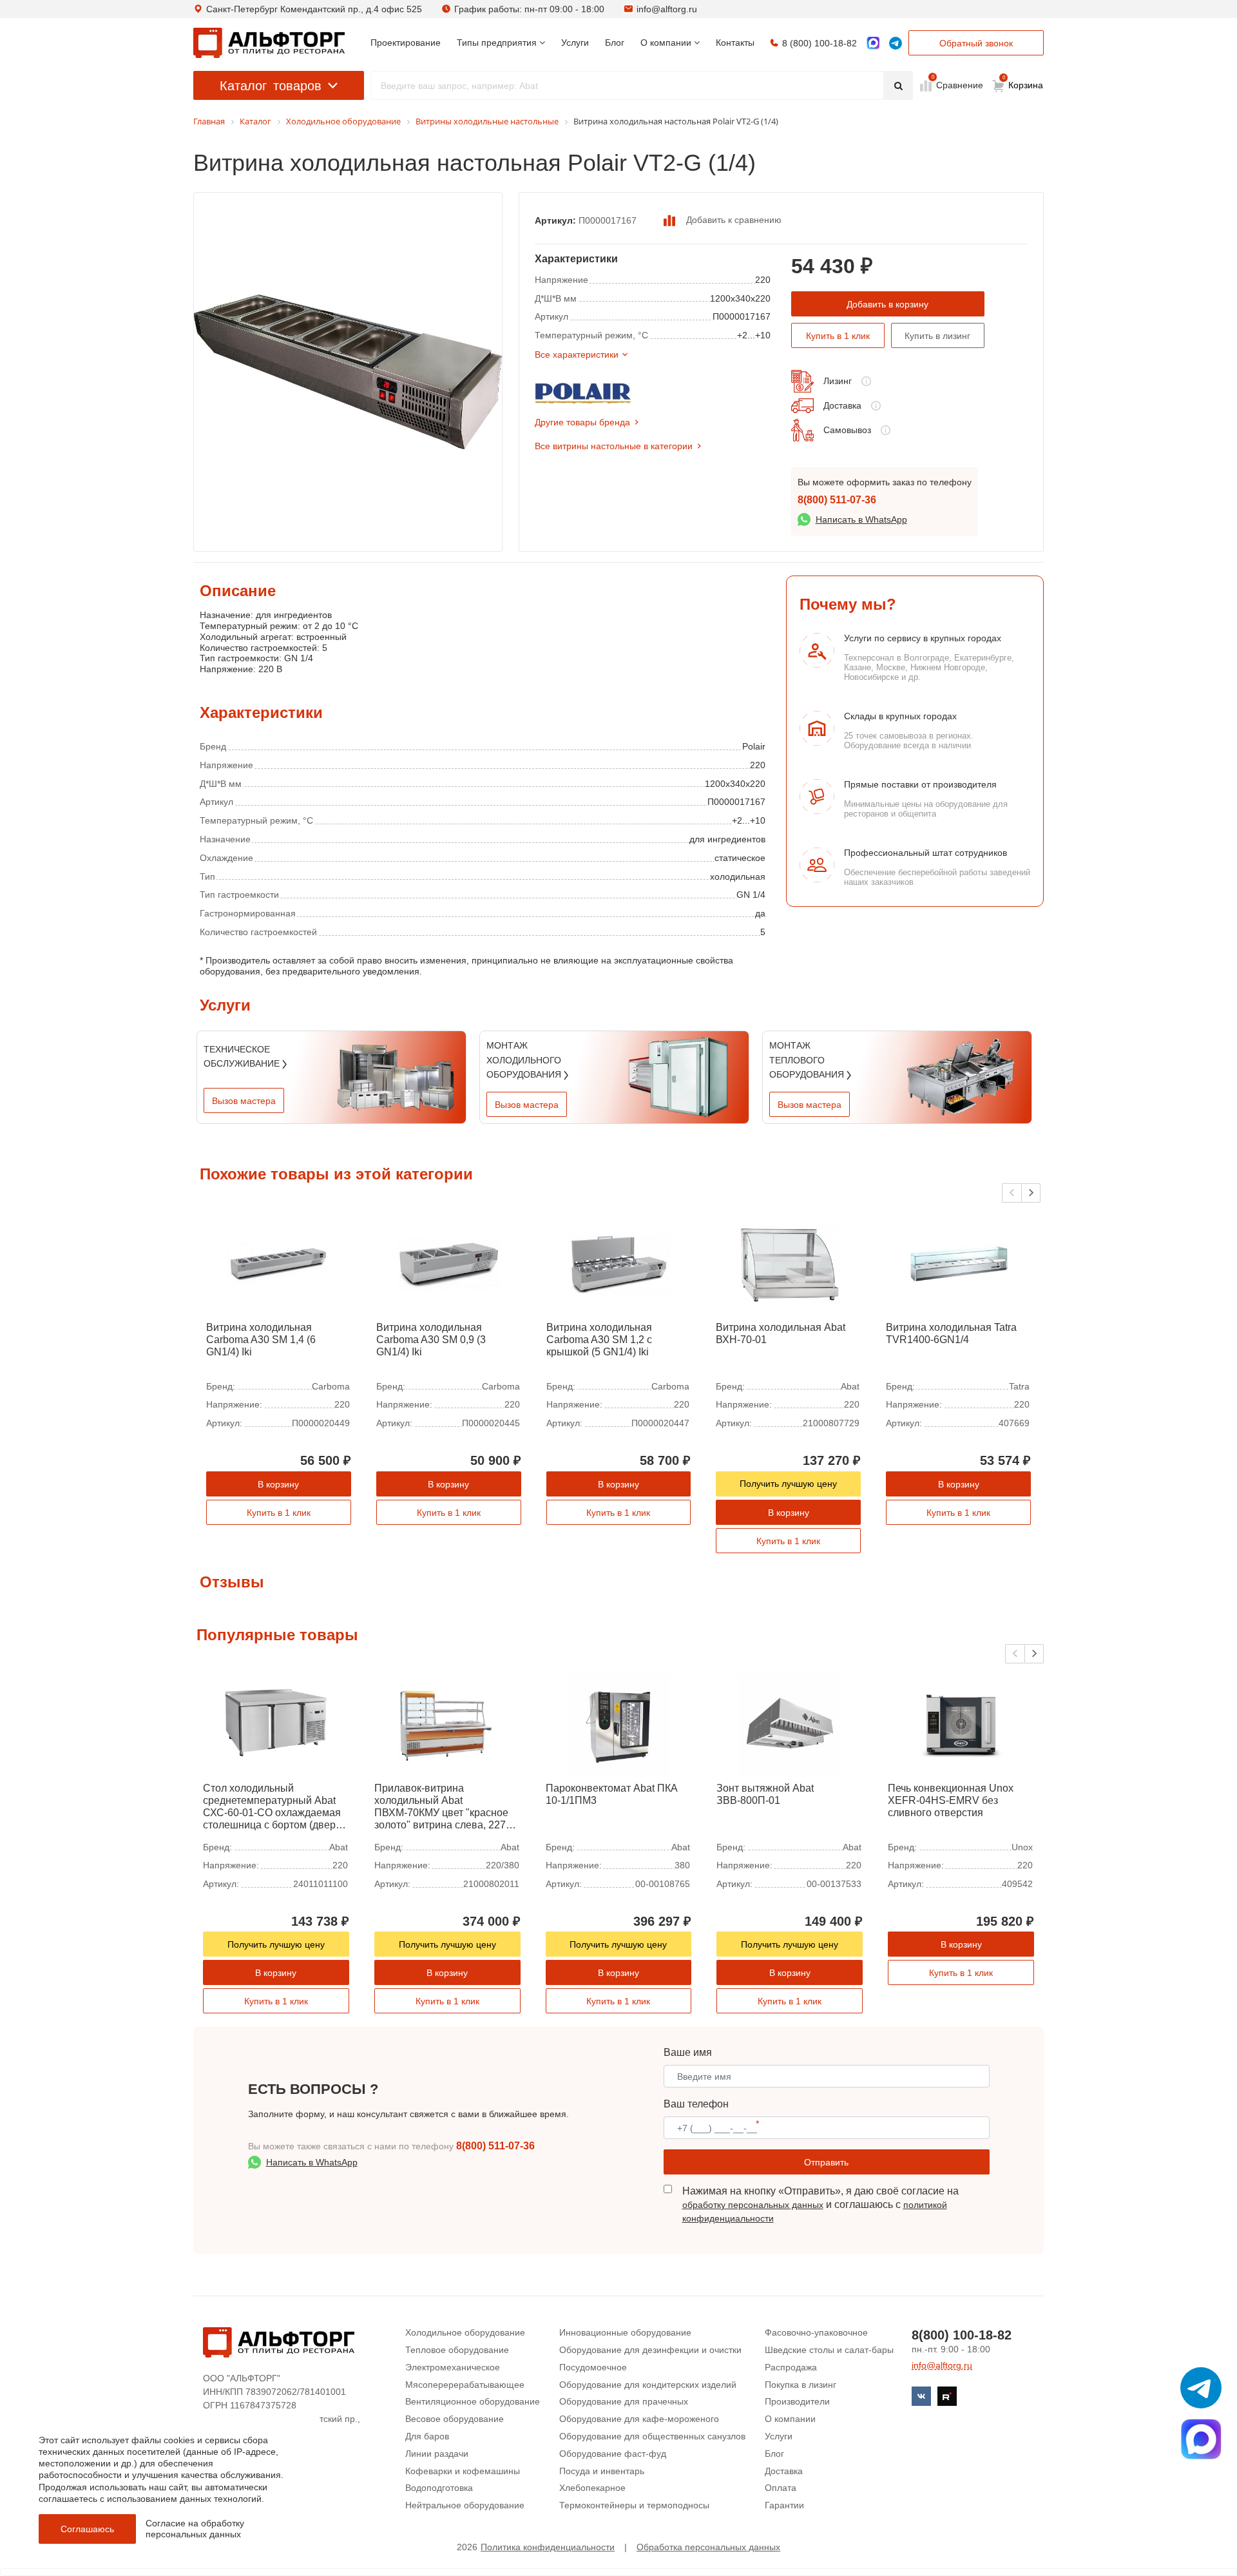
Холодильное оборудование (465, 2332)
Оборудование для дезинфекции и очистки (650, 2350)
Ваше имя (688, 2052)
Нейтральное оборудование (465, 2505)
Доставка (842, 405)
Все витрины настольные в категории (614, 446)
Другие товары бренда (582, 422)
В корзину (278, 1484)
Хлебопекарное (592, 2488)
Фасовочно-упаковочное (816, 2332)
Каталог (271, 86)
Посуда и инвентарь (602, 2471)
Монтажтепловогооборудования (808, 1060)
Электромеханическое (453, 2367)
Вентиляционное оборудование (473, 2401)
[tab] (200, 634)
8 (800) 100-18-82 (820, 43)
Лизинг (838, 381)
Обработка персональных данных (708, 2547)
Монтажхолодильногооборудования (525, 1060)
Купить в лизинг (937, 336)
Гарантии (784, 2505)
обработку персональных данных (753, 2205)
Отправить (826, 2162)
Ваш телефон (696, 2104)
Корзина (1023, 82)
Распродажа (791, 2367)
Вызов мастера (244, 1101)
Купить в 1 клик (838, 336)
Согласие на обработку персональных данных (195, 2529)
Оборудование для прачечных (624, 2401)
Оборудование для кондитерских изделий (648, 2385)
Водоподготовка (439, 2488)
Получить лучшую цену (788, 1484)
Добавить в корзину (887, 304)
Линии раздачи (437, 2454)
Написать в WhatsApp (861, 519)
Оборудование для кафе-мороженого (639, 2419)
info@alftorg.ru (667, 9)
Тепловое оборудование (457, 2350)
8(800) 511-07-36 (837, 500)
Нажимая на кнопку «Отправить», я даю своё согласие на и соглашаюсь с (820, 2204)
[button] (1031, 1193)
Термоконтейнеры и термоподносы (634, 2505)
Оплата (781, 2488)
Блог (774, 2454)
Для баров (427, 2436)
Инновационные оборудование (625, 2332)
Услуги (779, 2436)
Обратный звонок (976, 43)
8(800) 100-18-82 (962, 2335)
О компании (790, 2419)
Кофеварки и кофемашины (463, 2471)
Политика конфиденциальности (548, 2547)
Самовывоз (847, 430)
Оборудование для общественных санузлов (652, 2436)
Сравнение (958, 84)
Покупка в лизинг (801, 2385)
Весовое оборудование (455, 2419)
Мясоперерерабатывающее (465, 2385)
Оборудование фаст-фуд (613, 2454)
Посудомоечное (593, 2367)
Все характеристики (577, 354)
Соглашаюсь (87, 2529)
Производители (797, 2401)
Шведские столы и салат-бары (829, 2350)
